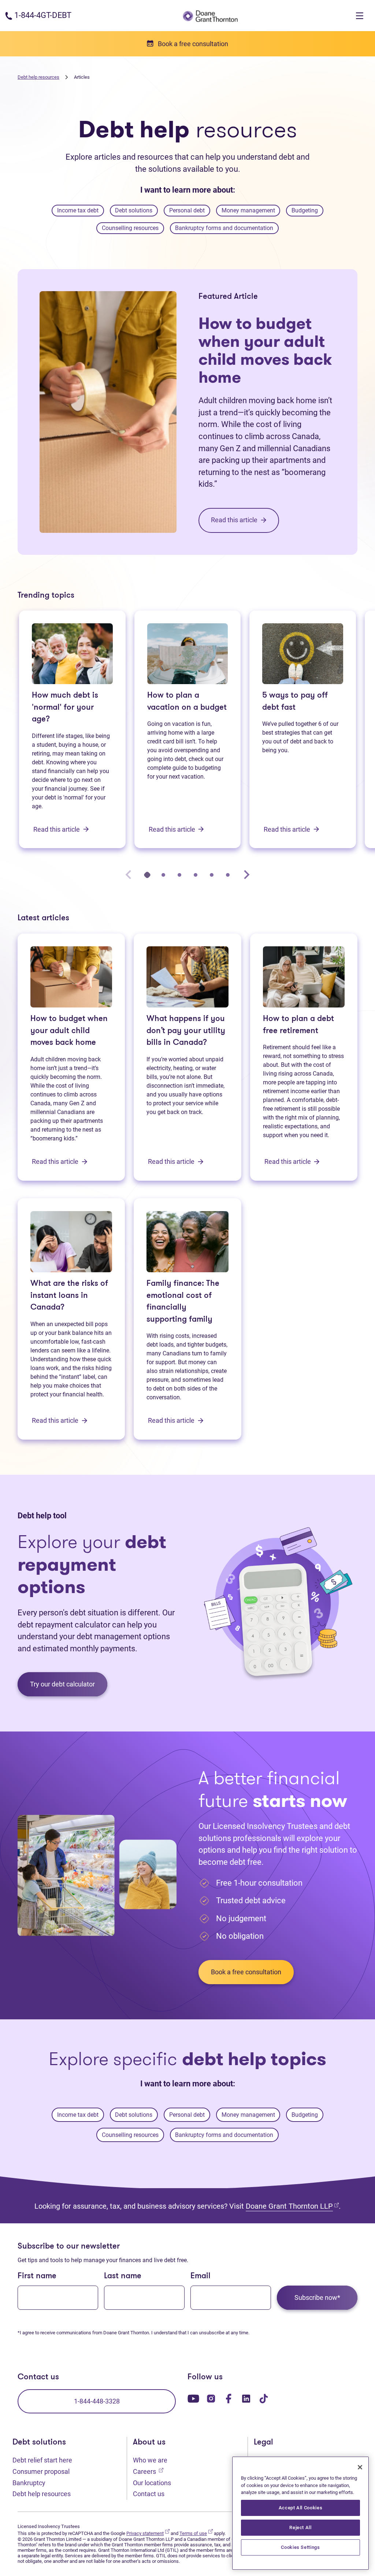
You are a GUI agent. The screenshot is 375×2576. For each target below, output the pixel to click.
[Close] (360, 2467)
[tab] (147, 875)
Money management (248, 210)
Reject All (300, 2527)
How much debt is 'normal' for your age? (65, 708)
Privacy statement (148, 2533)
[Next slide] (246, 874)
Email (201, 2276)
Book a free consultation (246, 1972)
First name (37, 2276)
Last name (123, 2276)
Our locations (152, 2483)
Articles (82, 77)
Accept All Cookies (301, 2508)
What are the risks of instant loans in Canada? (69, 1296)
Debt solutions (134, 210)
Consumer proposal (41, 2471)
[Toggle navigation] (360, 16)
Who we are (150, 2460)
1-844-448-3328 (97, 2401)
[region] (300, 2513)
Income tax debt (78, 210)
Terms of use (196, 2533)
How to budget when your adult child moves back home (265, 350)
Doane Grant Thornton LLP (292, 2206)
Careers (148, 2471)
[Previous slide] (129, 874)
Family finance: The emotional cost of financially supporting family (183, 1302)
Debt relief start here (42, 2460)
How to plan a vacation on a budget (187, 702)
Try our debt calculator (62, 1684)
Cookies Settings (300, 2547)
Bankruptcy (29, 2483)
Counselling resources (130, 228)
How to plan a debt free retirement (298, 1025)
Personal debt (187, 210)
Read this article (57, 829)
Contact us (149, 2494)
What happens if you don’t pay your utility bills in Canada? (186, 1031)
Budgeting (305, 210)
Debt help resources (38, 77)
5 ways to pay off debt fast (295, 702)
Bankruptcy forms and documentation (224, 228)
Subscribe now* (317, 2297)
